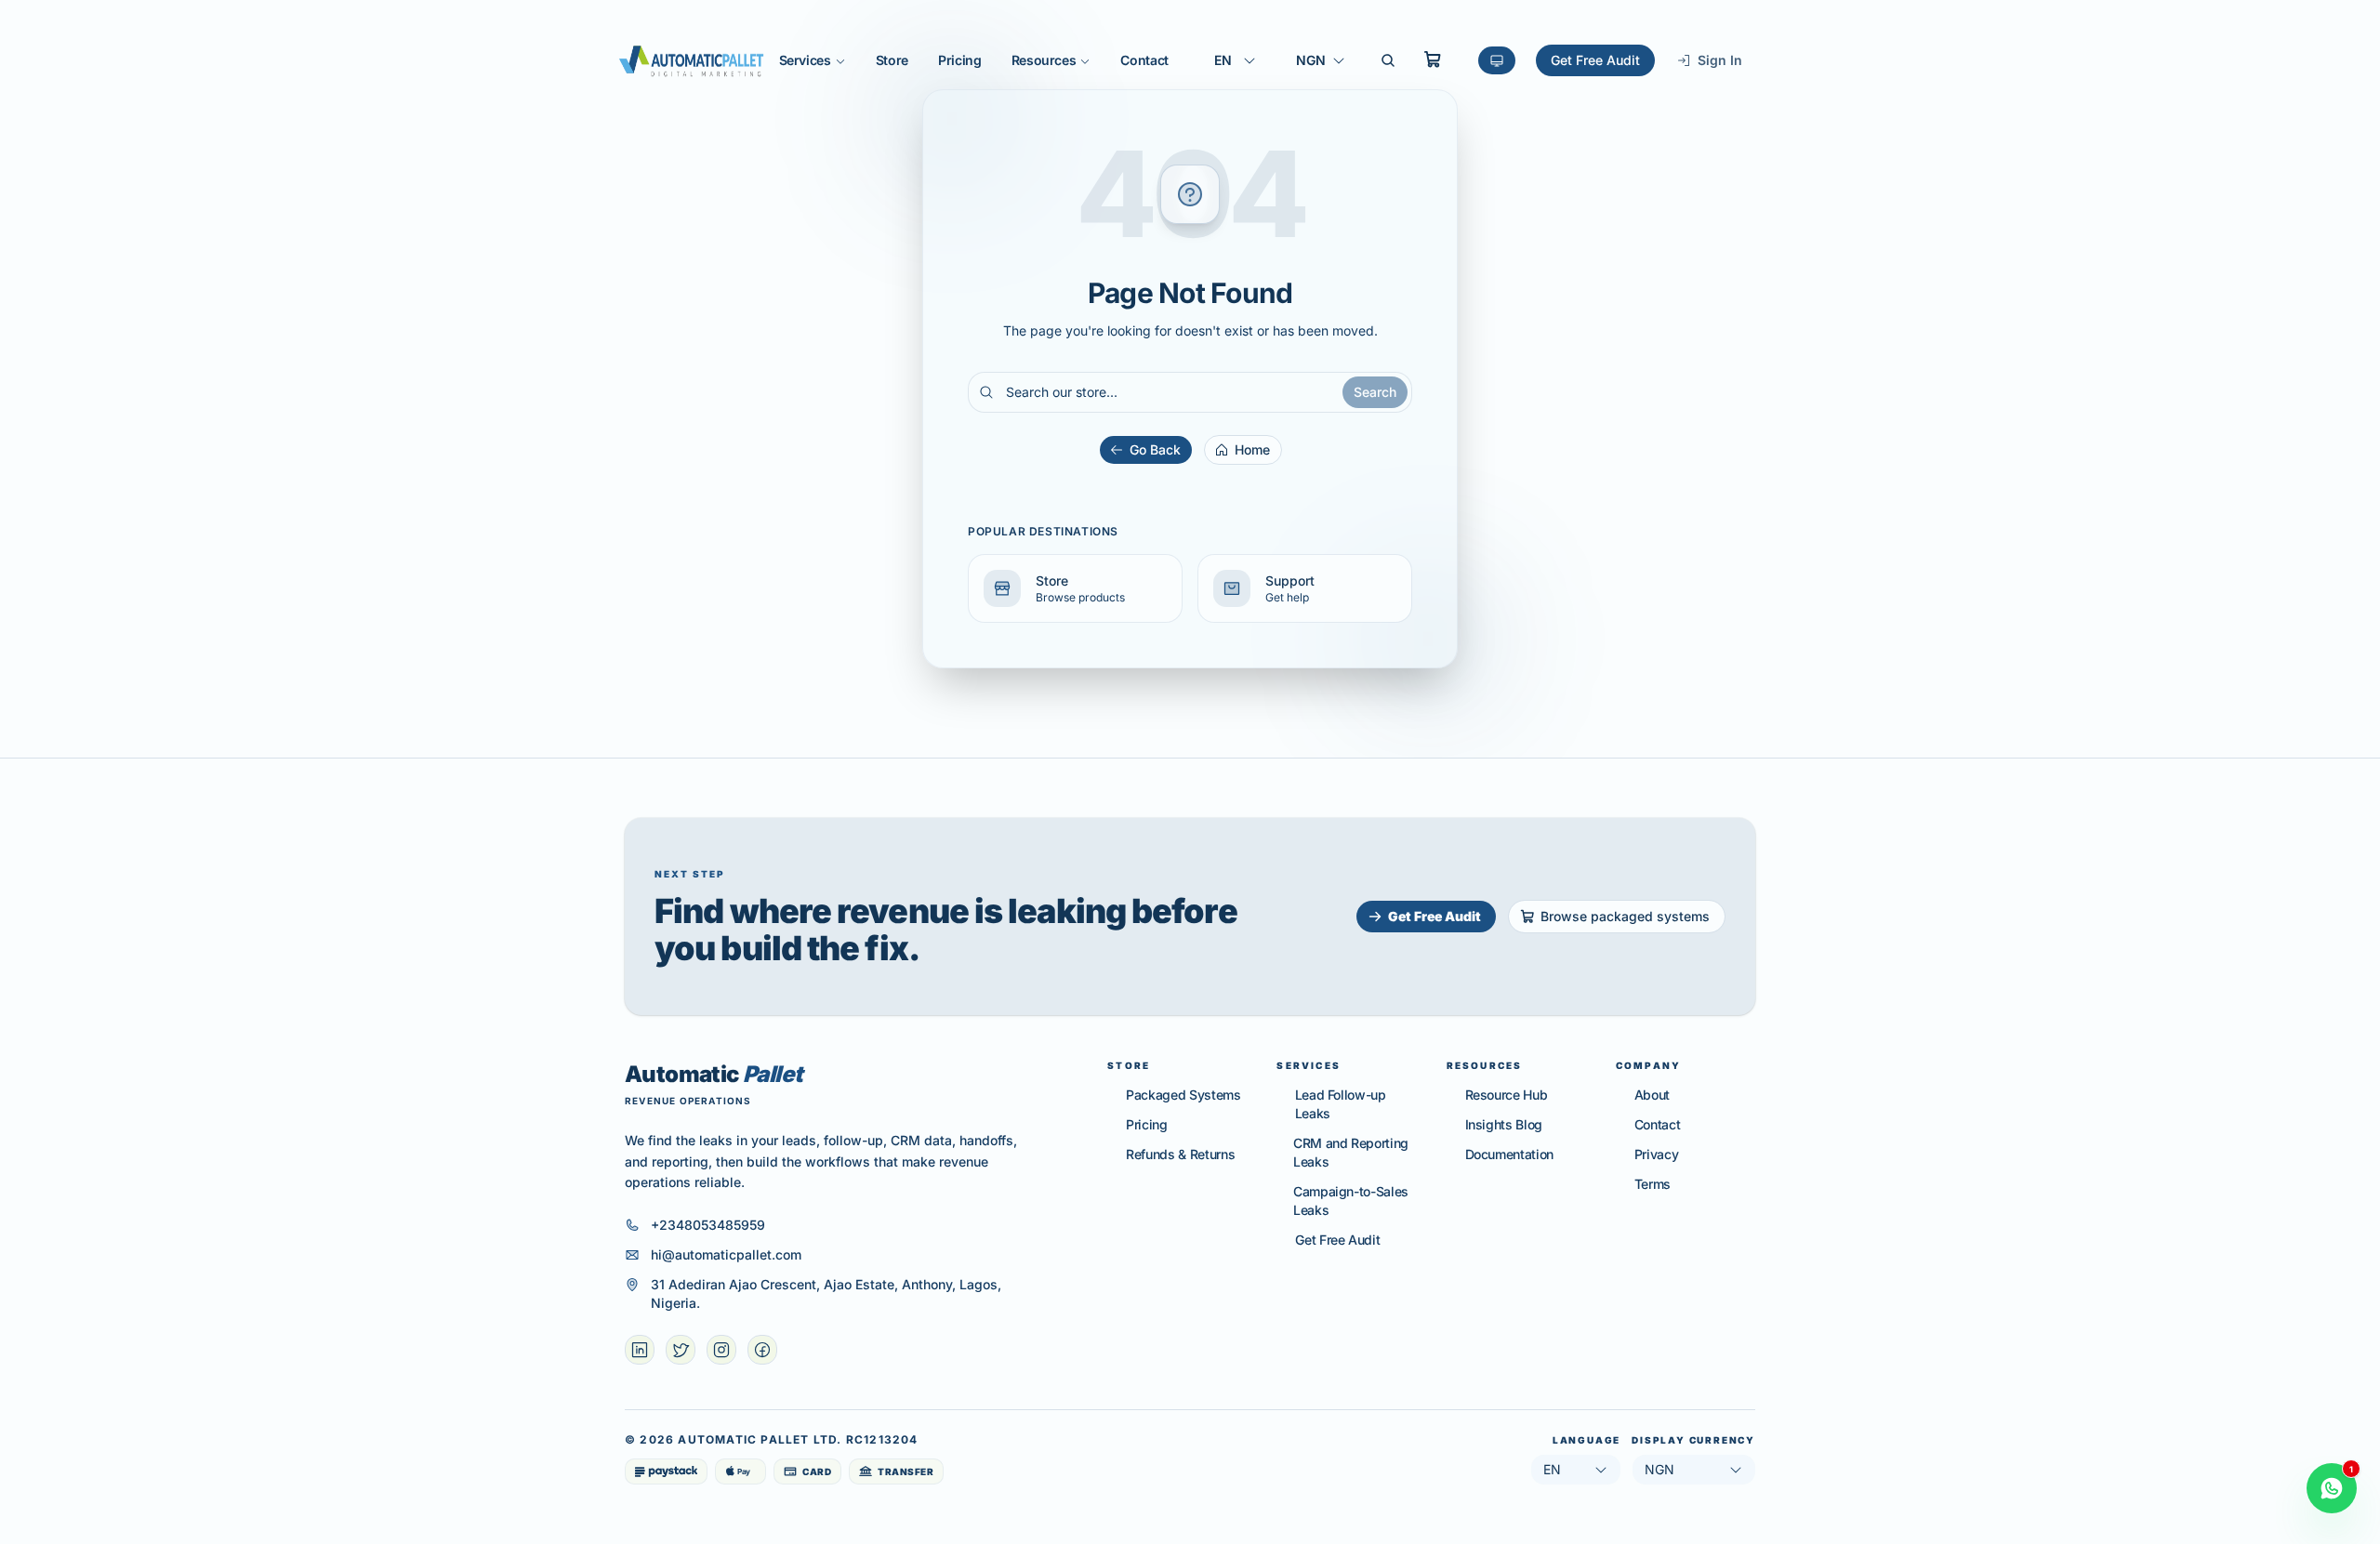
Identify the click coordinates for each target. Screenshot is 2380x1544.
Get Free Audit (1595, 60)
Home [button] (1252, 449)
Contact (1144, 60)
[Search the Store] (1388, 60)
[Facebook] (762, 1350)
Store (892, 60)
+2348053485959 (708, 1225)
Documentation (1509, 1154)
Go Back (1155, 449)
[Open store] (1433, 59)
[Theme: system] (1497, 60)
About (1652, 1095)
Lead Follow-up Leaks (1341, 1104)
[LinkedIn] (640, 1350)
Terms (1653, 1184)
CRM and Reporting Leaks (1351, 1152)
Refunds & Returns (1180, 1154)
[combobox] (1236, 60)
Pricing (960, 60)
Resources (1044, 60)
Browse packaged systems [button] (1625, 916)
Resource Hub (1507, 1095)
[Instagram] (721, 1350)
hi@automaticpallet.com (726, 1254)
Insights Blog (1504, 1124)
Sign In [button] (1720, 60)
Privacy (1657, 1154)
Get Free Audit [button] (1435, 916)
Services (805, 60)
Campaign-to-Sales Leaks (1351, 1201)
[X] (681, 1350)
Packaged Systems (1183, 1095)
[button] (1075, 588)
